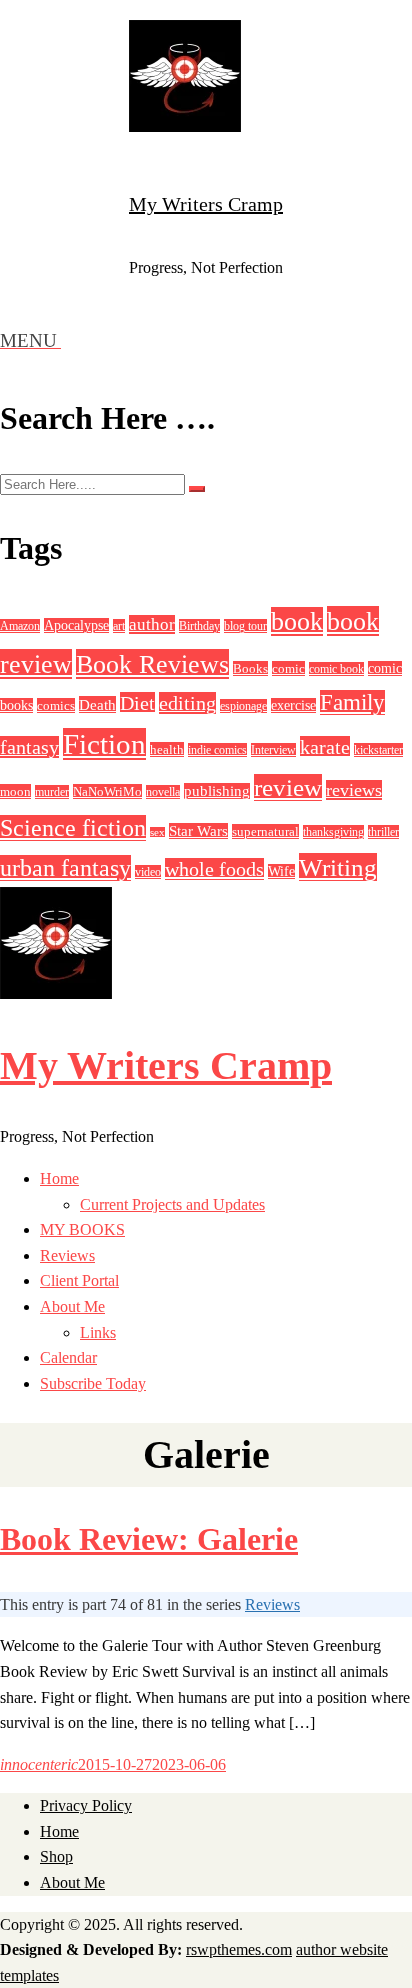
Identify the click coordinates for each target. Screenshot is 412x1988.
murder (52, 792)
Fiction (104, 744)
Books (250, 668)
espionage (243, 706)
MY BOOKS (82, 1229)
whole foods (214, 869)
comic (288, 668)
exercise (293, 705)
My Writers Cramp (206, 204)
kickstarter (378, 750)
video (148, 872)
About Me (72, 1306)
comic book (336, 669)
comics (56, 705)
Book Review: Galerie (149, 1539)
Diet (137, 703)
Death (97, 704)
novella (163, 792)
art (119, 626)
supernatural (265, 831)
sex (157, 832)
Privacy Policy (86, 1805)
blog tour (245, 626)
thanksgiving (333, 832)
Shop (56, 1856)
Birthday (199, 626)
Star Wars (198, 831)
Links (98, 1332)
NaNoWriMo (107, 791)
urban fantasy (65, 868)
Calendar (68, 1357)
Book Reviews (152, 664)
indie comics (217, 750)
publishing (217, 791)
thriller (383, 832)
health (167, 749)
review (288, 787)
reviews (354, 790)
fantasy (29, 747)
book (297, 621)
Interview (273, 750)
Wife (281, 871)
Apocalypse (76, 625)
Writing (338, 867)
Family (352, 702)
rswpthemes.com (239, 1949)
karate (325, 747)
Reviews (67, 1255)
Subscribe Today (93, 1383)
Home (59, 1178)
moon (15, 791)
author (152, 624)
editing (187, 703)
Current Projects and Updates (172, 1204)
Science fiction (73, 828)
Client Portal (79, 1280)
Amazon (20, 626)
